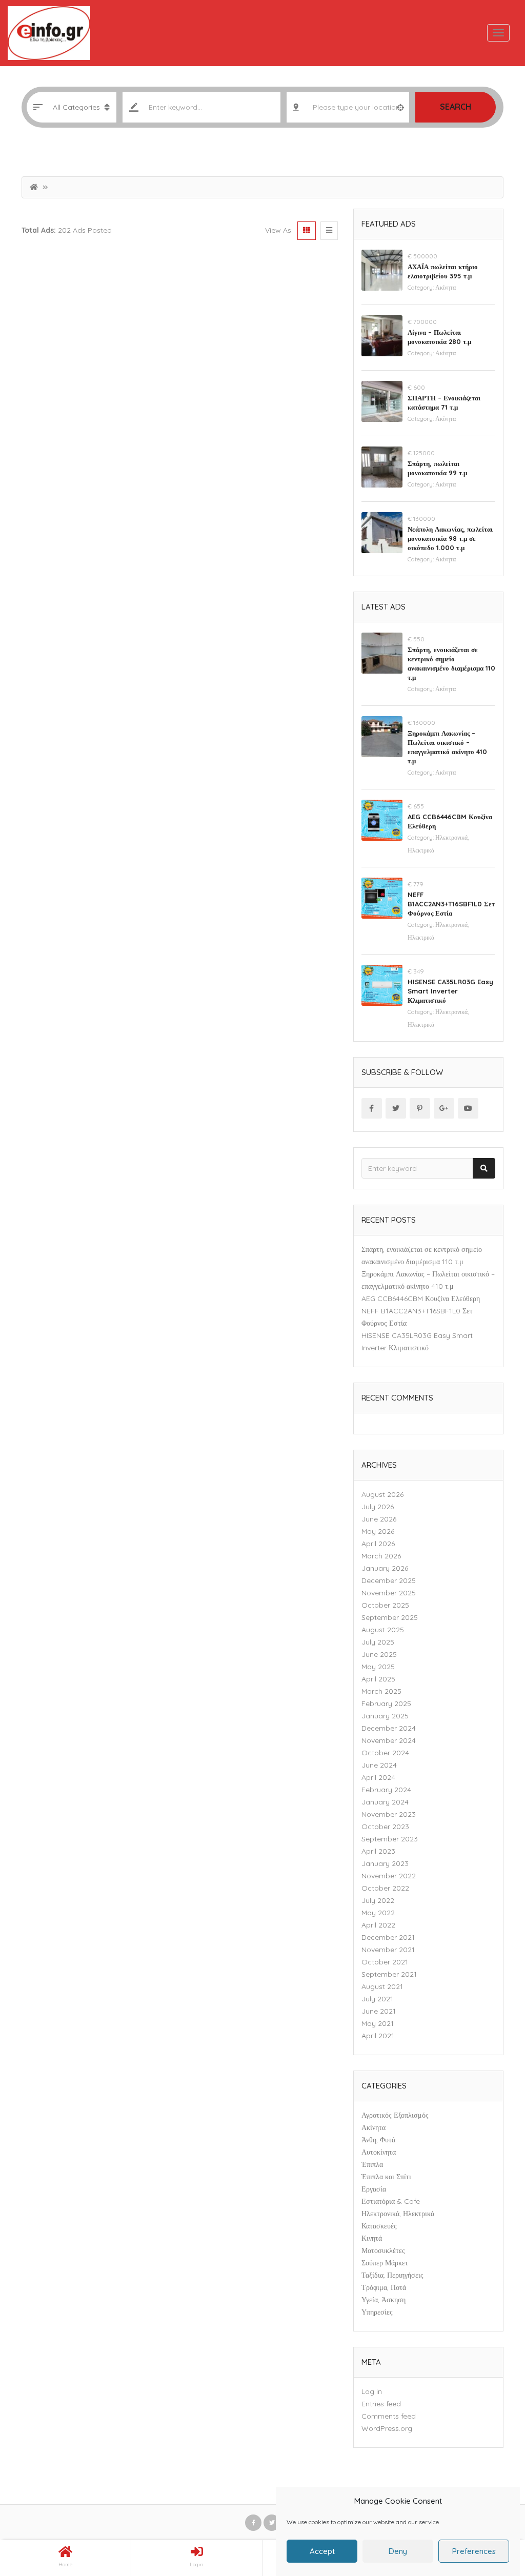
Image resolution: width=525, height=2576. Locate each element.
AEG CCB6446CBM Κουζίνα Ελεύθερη (421, 1299)
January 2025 (385, 1716)
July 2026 (378, 1507)
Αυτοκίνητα (379, 2152)
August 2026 (382, 1494)
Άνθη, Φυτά (378, 2140)
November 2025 (389, 1593)
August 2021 (382, 1986)
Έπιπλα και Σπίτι (386, 2177)
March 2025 (381, 1691)
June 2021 (379, 2011)
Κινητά (372, 2238)
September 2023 (390, 1839)
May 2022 (378, 1913)
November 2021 (388, 1950)
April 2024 (378, 1777)
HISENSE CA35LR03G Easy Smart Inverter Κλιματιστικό (450, 991)
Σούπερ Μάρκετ (385, 2263)
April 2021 (378, 2036)
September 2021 (389, 1974)
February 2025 (386, 1703)
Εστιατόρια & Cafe (391, 2201)
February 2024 (386, 1790)
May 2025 (378, 1667)
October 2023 (385, 1827)
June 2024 (379, 1765)
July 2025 (378, 1642)
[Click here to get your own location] (400, 107)
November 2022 (389, 1876)
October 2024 (385, 1753)
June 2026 (379, 1519)
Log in (372, 2391)
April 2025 (378, 1679)
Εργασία (374, 2189)
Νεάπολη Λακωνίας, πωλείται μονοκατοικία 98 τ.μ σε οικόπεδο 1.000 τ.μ (450, 538)
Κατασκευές (379, 2226)
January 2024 (385, 1802)
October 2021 (385, 1962)
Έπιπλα (372, 2164)
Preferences (474, 2551)
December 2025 (389, 1580)
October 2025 (385, 1605)
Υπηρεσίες (377, 2312)
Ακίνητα (446, 287)
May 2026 (378, 1531)
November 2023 (389, 1814)
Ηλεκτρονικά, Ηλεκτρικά (398, 2214)
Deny (398, 2551)
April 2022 (378, 1925)
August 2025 (383, 1630)
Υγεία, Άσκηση (383, 2300)
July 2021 (377, 1999)
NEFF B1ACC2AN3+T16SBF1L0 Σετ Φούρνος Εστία (451, 904)
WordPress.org (387, 2428)
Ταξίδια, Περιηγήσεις (392, 2275)
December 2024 (389, 1728)
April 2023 (378, 1851)
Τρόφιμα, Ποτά (384, 2287)
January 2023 (385, 1863)
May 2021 (378, 2023)
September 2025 (390, 1617)
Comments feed (389, 2416)
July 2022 (378, 1900)
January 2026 (385, 1568)
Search (456, 107)
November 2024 (389, 1740)
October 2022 (385, 1888)
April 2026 (378, 1544)
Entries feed (381, 2404)
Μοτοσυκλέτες (383, 2250)
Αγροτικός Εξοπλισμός (395, 2115)
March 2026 (381, 1556)
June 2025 (379, 1654)
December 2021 (388, 1937)
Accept (322, 2551)
